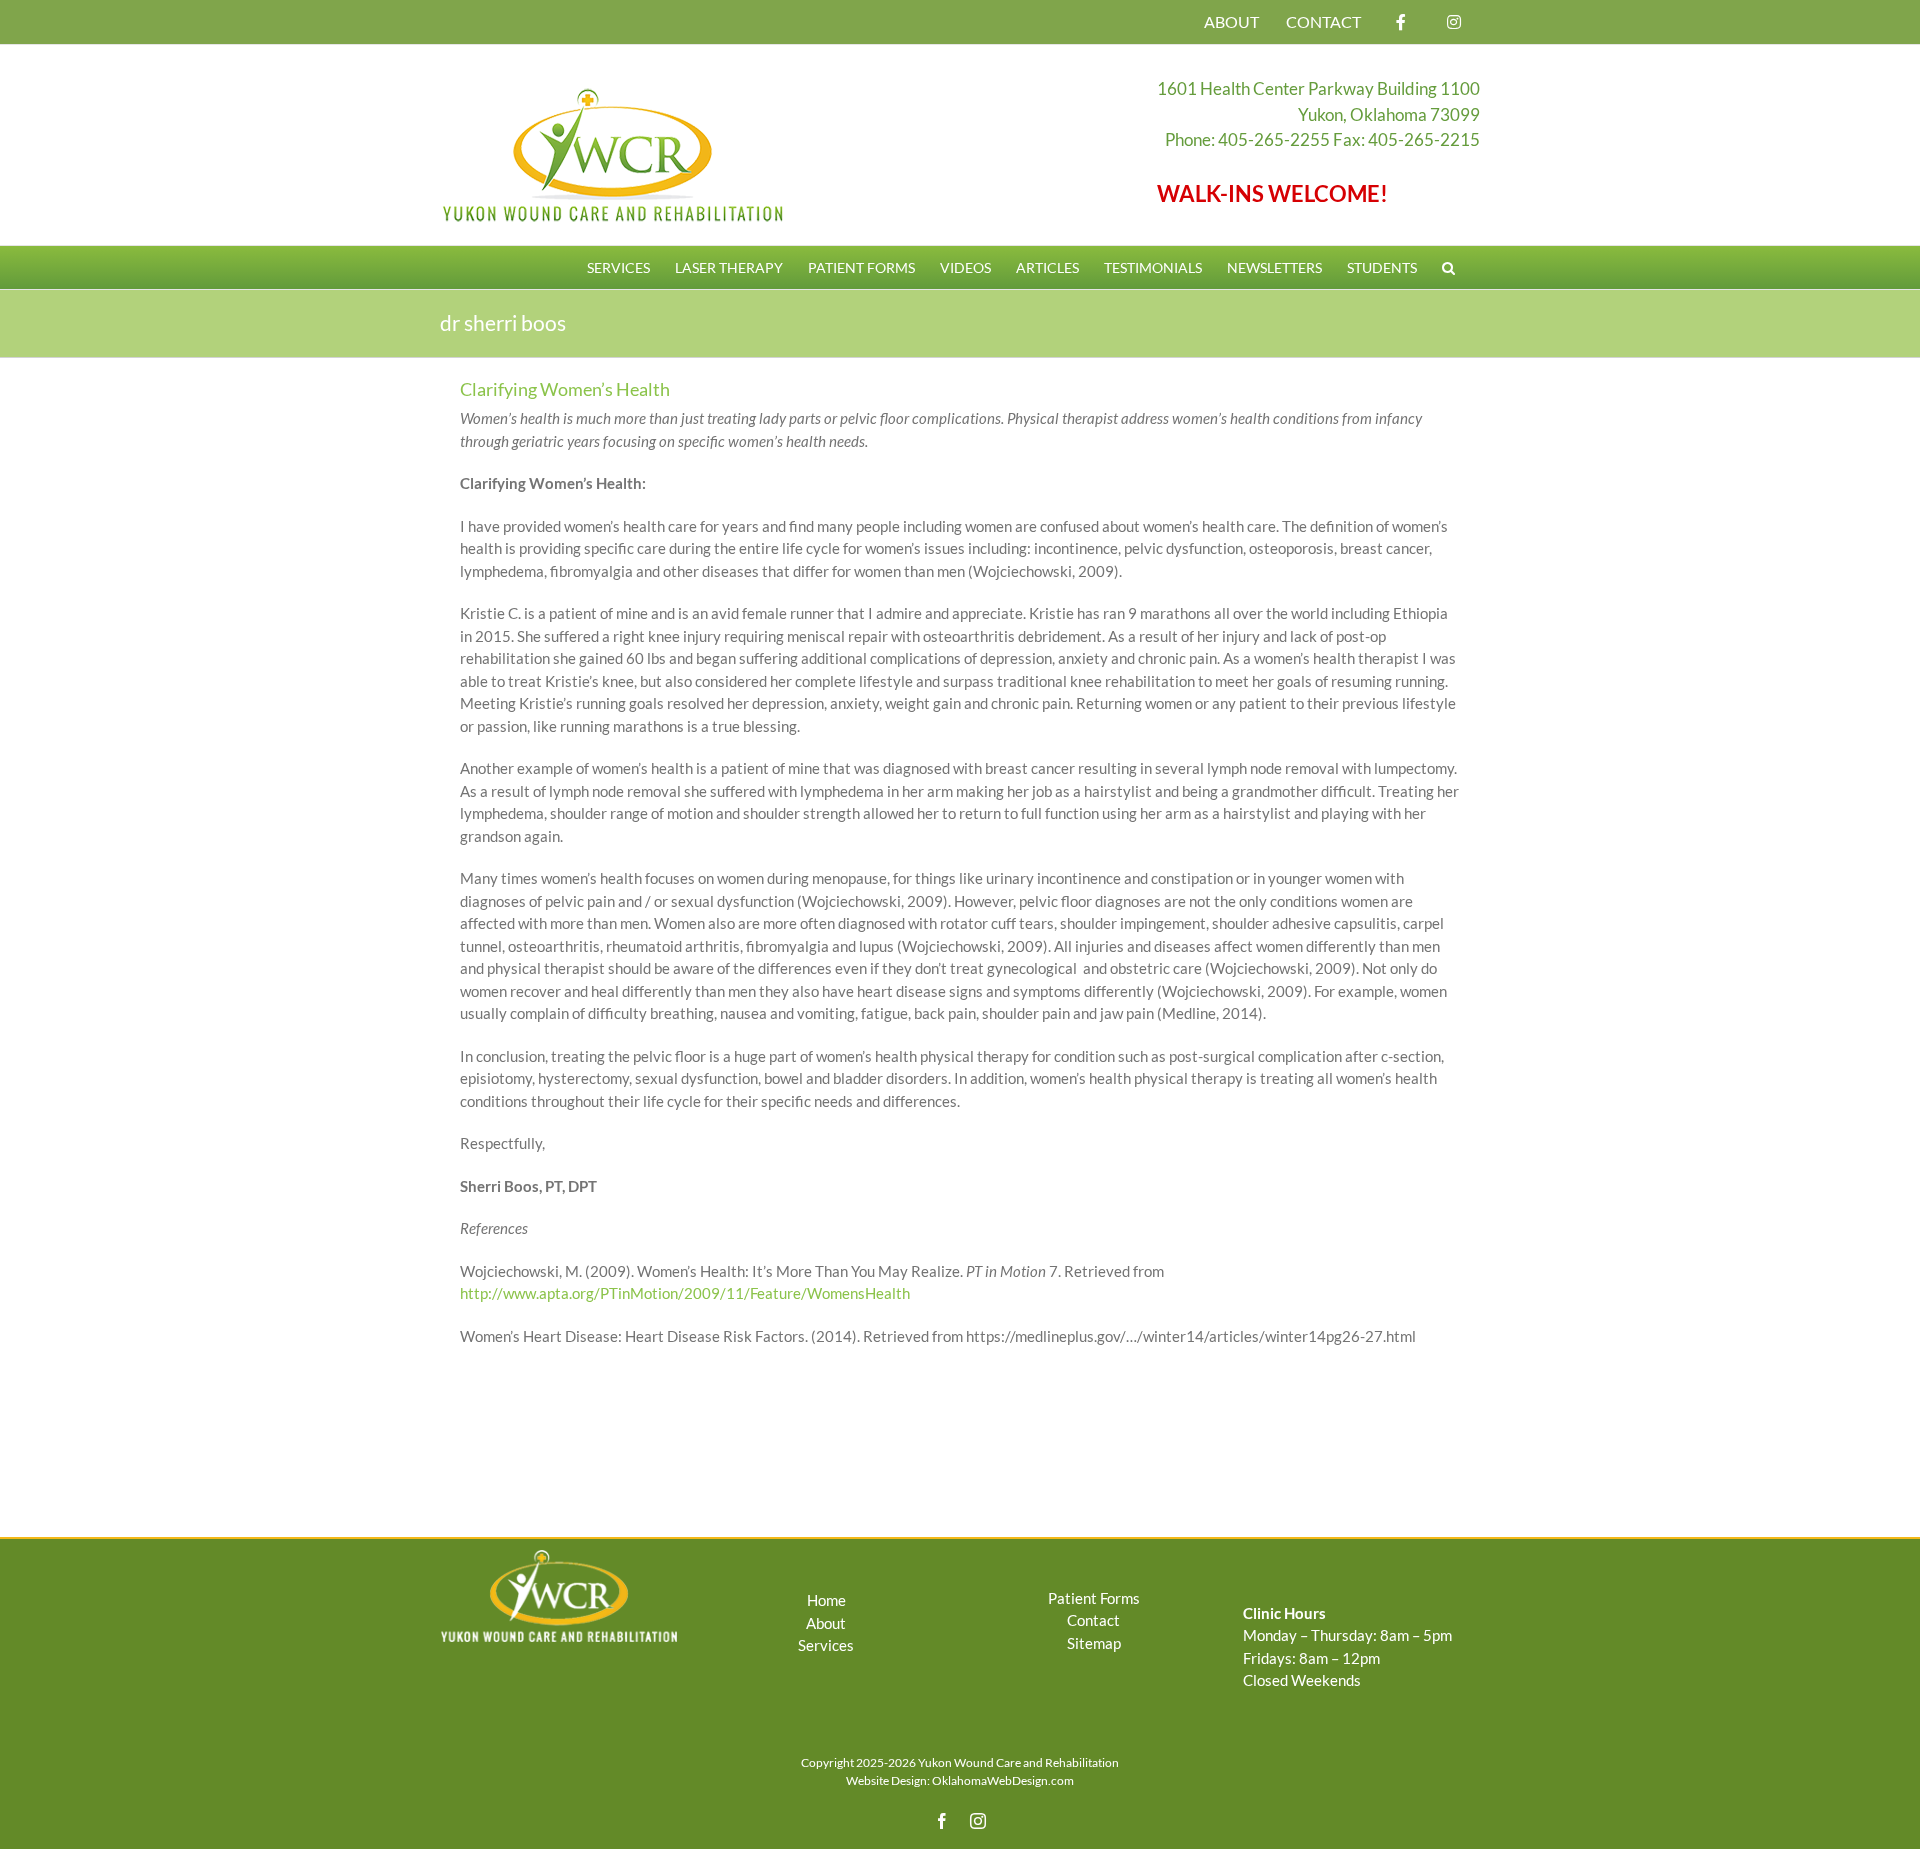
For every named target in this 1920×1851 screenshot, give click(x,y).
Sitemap (1094, 1643)
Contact (1093, 1620)
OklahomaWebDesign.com (1003, 1780)
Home (826, 1600)
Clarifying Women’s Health (565, 389)
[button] (1448, 267)
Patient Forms (1094, 1598)
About (826, 1623)
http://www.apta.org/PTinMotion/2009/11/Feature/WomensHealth (685, 1293)
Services (826, 1645)
